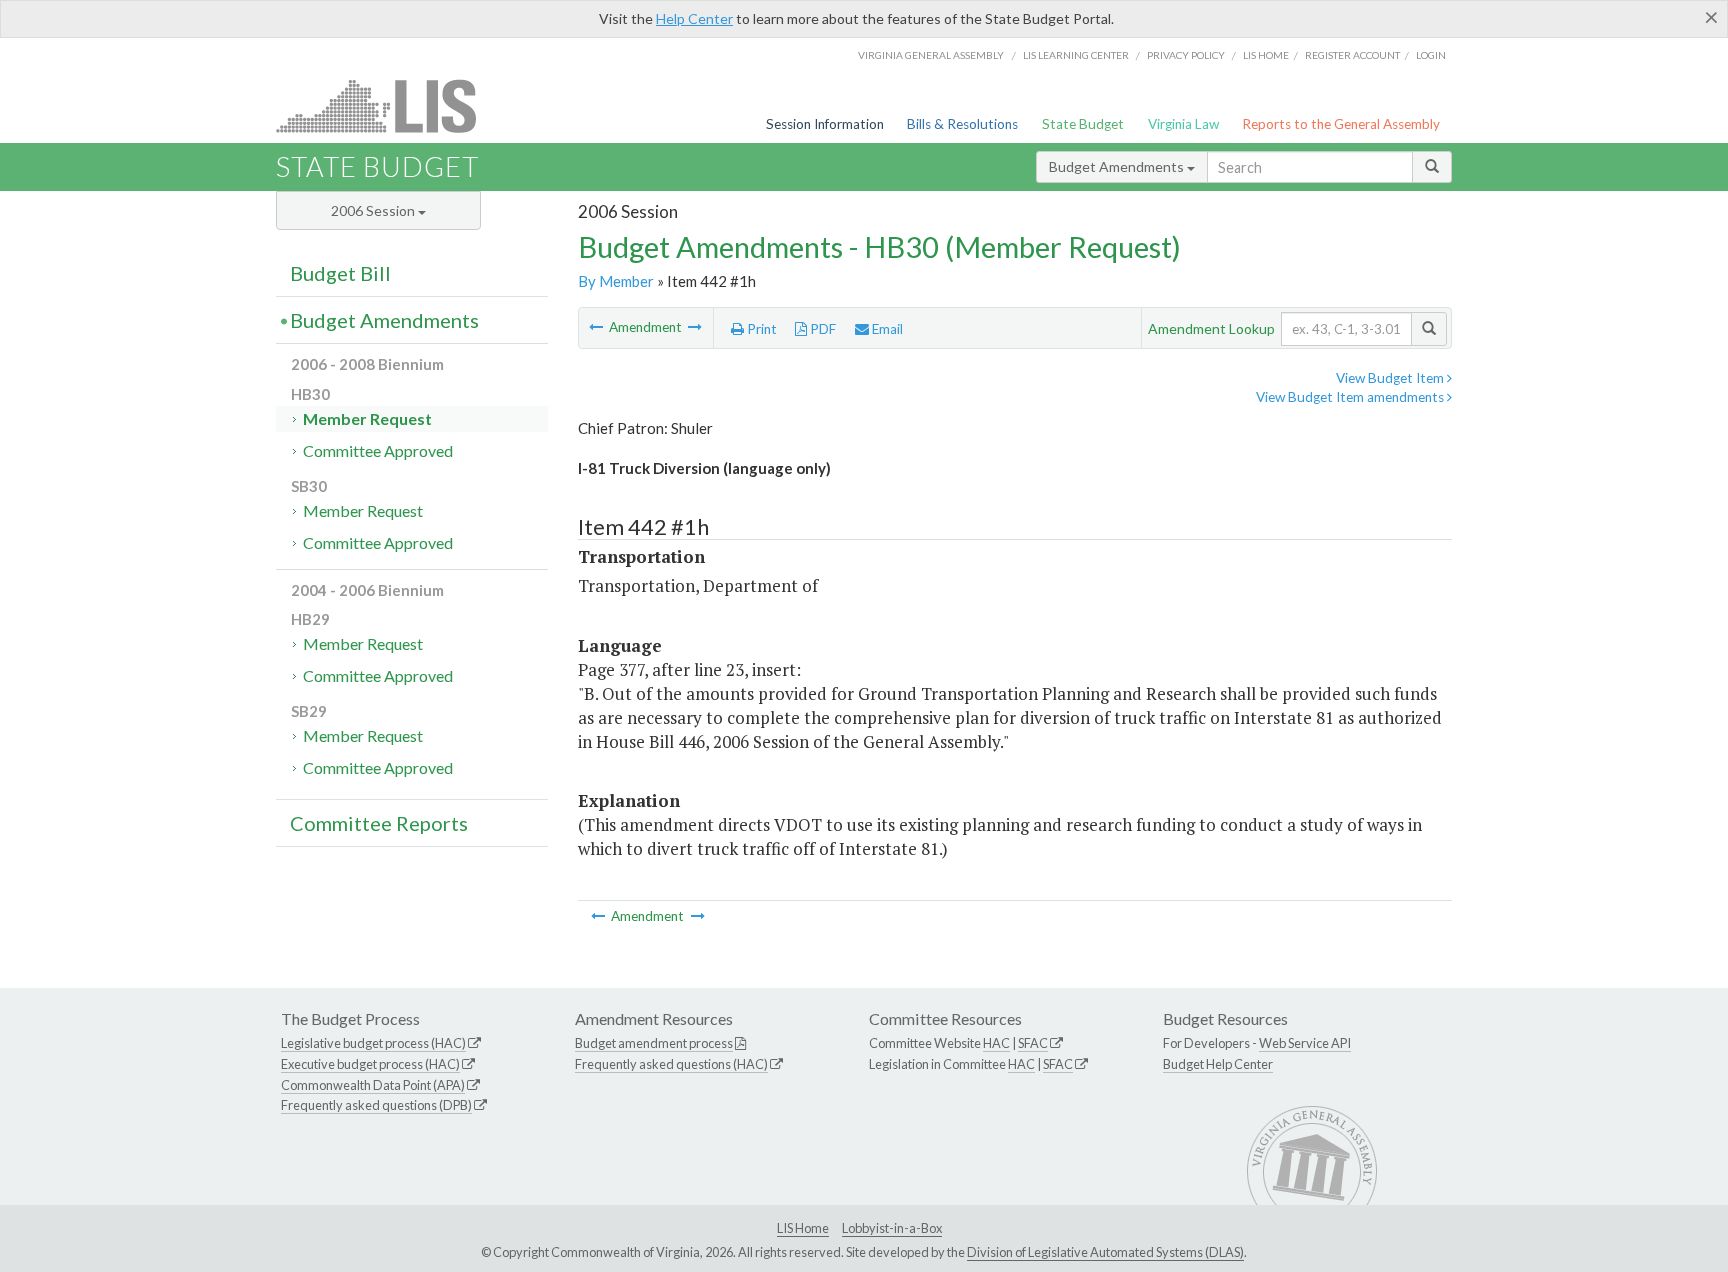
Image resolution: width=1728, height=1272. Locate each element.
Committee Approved (378, 450)
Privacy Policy (1186, 55)
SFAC (1033, 1043)
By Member (616, 281)
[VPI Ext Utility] (597, 327)
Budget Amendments (1118, 166)
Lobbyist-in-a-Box (892, 1228)
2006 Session (374, 210)
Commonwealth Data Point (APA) (373, 1085)
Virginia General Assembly (931, 55)
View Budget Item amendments (1351, 397)
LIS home (1266, 55)
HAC (996, 1043)
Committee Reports (379, 823)
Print (760, 329)
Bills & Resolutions (962, 124)
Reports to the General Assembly (1341, 124)
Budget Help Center (1218, 1064)
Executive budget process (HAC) (370, 1064)
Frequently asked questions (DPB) (376, 1105)
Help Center (694, 18)
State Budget (1083, 124)
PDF (821, 329)
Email (886, 329)
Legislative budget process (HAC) (373, 1043)
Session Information (825, 124)
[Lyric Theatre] (695, 327)
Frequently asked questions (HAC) (671, 1064)
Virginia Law (1183, 124)
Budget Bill (340, 273)
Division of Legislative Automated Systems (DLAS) (1105, 1252)
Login (1431, 55)
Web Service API (1305, 1043)
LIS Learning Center (1076, 55)
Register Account (1352, 55)
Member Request (367, 418)
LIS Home (803, 1228)
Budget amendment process (654, 1043)
